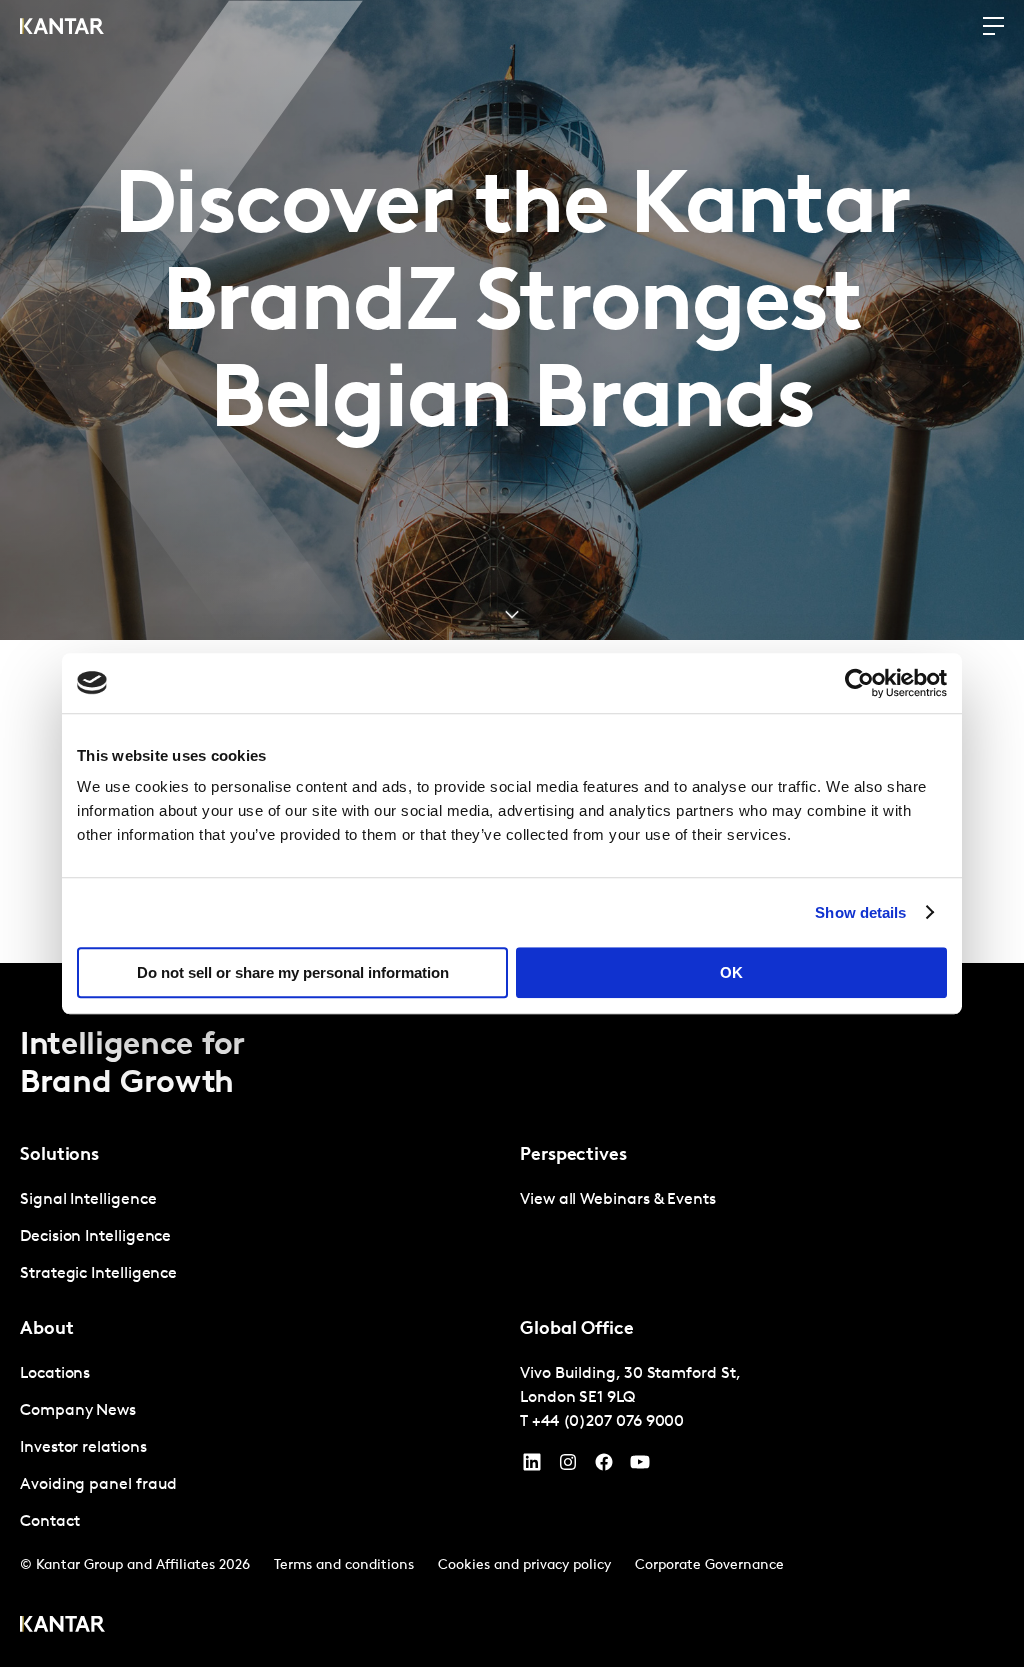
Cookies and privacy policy (524, 1565)
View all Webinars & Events (618, 1200)
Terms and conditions (344, 1565)
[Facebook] (604, 1467)
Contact (49, 1522)
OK (731, 972)
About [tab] (47, 1330)
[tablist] (512, 1315)
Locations (55, 1374)
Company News (78, 1411)
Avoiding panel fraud (98, 1485)
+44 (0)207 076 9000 (608, 1422)
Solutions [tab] (59, 1156)
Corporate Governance (709, 1565)
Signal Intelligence (88, 1200)
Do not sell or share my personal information (293, 972)
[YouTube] (532, 1467)
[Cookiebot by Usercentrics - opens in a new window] (859, 683)
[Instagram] (568, 1467)
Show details (860, 912)
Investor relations (83, 1448)
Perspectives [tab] (573, 1156)
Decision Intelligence (95, 1237)
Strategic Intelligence (98, 1274)
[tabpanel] (262, 1237)
